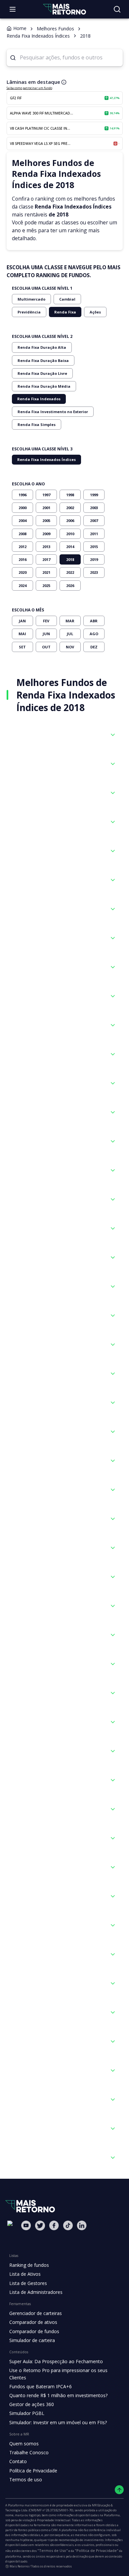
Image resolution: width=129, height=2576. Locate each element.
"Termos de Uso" (53, 2550)
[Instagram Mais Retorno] (12, 2233)
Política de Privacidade (33, 2471)
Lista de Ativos (25, 2274)
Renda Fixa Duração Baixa (43, 360)
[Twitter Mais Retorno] (40, 2226)
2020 (22, 572)
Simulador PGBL (27, 2413)
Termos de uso (26, 2479)
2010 (70, 534)
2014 (70, 547)
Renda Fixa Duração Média (44, 386)
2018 (70, 559)
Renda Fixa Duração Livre (42, 373)
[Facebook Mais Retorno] (54, 2225)
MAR (70, 621)
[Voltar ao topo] (119, 2490)
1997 (46, 495)
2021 (46, 572)
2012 (22, 547)
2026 (70, 586)
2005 (46, 521)
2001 (46, 508)
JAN (22, 621)
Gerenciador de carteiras (36, 2313)
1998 (70, 495)
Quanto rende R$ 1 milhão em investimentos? (58, 2395)
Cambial (67, 299)
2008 (22, 534)
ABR (94, 621)
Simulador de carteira (32, 2340)
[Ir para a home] (64, 9)
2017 (46, 559)
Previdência (29, 312)
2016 (22, 559)
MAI (22, 634)
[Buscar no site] (117, 9)
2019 (94, 559)
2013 (46, 547)
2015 (94, 547)
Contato (18, 2461)
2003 (94, 508)
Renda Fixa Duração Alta (42, 347)
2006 (70, 521)
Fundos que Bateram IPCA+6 (41, 2386)
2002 (70, 508)
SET (22, 647)
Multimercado (31, 299)
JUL (70, 634)
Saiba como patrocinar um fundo (29, 88)
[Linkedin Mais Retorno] (82, 2225)
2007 (94, 521)
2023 (94, 572)
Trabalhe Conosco (29, 2452)
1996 (22, 495)
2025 (46, 586)
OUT (46, 647)
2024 (22, 586)
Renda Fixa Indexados (39, 399)
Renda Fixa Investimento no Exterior (53, 412)
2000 (22, 508)
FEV (46, 621)
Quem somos (24, 2444)
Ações (95, 312)
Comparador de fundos (34, 2331)
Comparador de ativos (33, 2322)
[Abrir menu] (13, 9)
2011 (94, 534)
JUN (46, 634)
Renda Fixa (65, 312)
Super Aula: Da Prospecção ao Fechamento (56, 2361)
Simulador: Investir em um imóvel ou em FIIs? (58, 2422)
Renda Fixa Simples (37, 424)
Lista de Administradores (36, 2292)
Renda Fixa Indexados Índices (46, 459)
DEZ (94, 647)
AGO (94, 634)
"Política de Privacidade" (97, 2550)
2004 (22, 521)
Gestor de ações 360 (32, 2404)
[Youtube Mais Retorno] (26, 2225)
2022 (70, 572)
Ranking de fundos (29, 2265)
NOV (70, 647)
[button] (65, 735)
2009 (46, 534)
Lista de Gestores (28, 2283)
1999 (94, 495)
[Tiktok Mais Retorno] (68, 2225)
